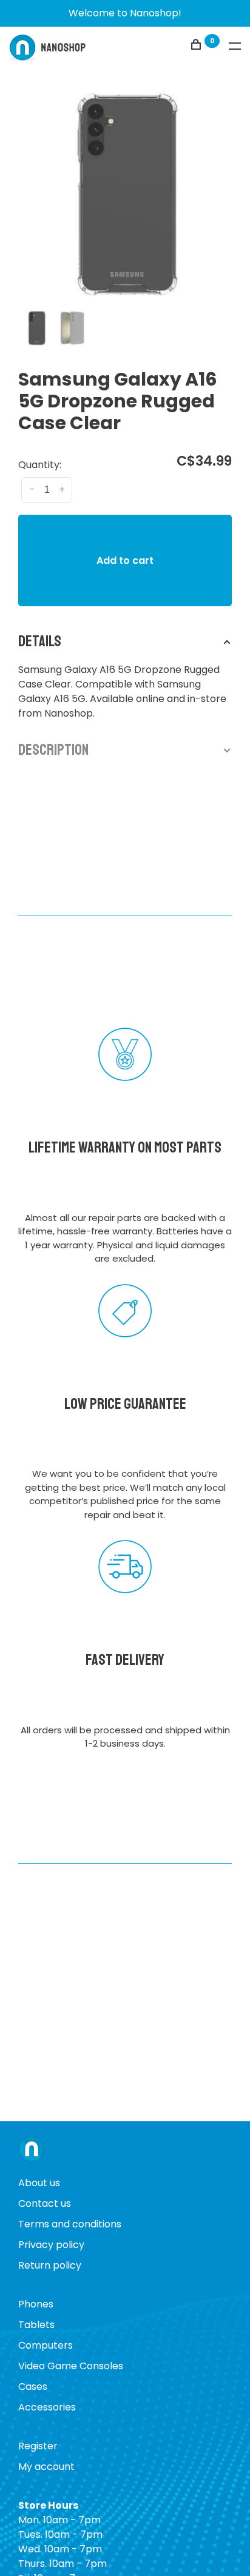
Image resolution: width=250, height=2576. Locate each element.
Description (53, 750)
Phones (36, 2304)
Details (40, 641)
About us (39, 2183)
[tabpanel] (125, 194)
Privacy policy (51, 2245)
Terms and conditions (70, 2224)
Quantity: (40, 465)
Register (38, 2446)
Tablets (36, 2325)
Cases (33, 2387)
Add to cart (125, 560)
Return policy (50, 2265)
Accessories (47, 2407)
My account (46, 2467)
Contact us (45, 2203)
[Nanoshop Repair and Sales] (32, 2150)
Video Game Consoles (71, 2366)
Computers (46, 2345)
